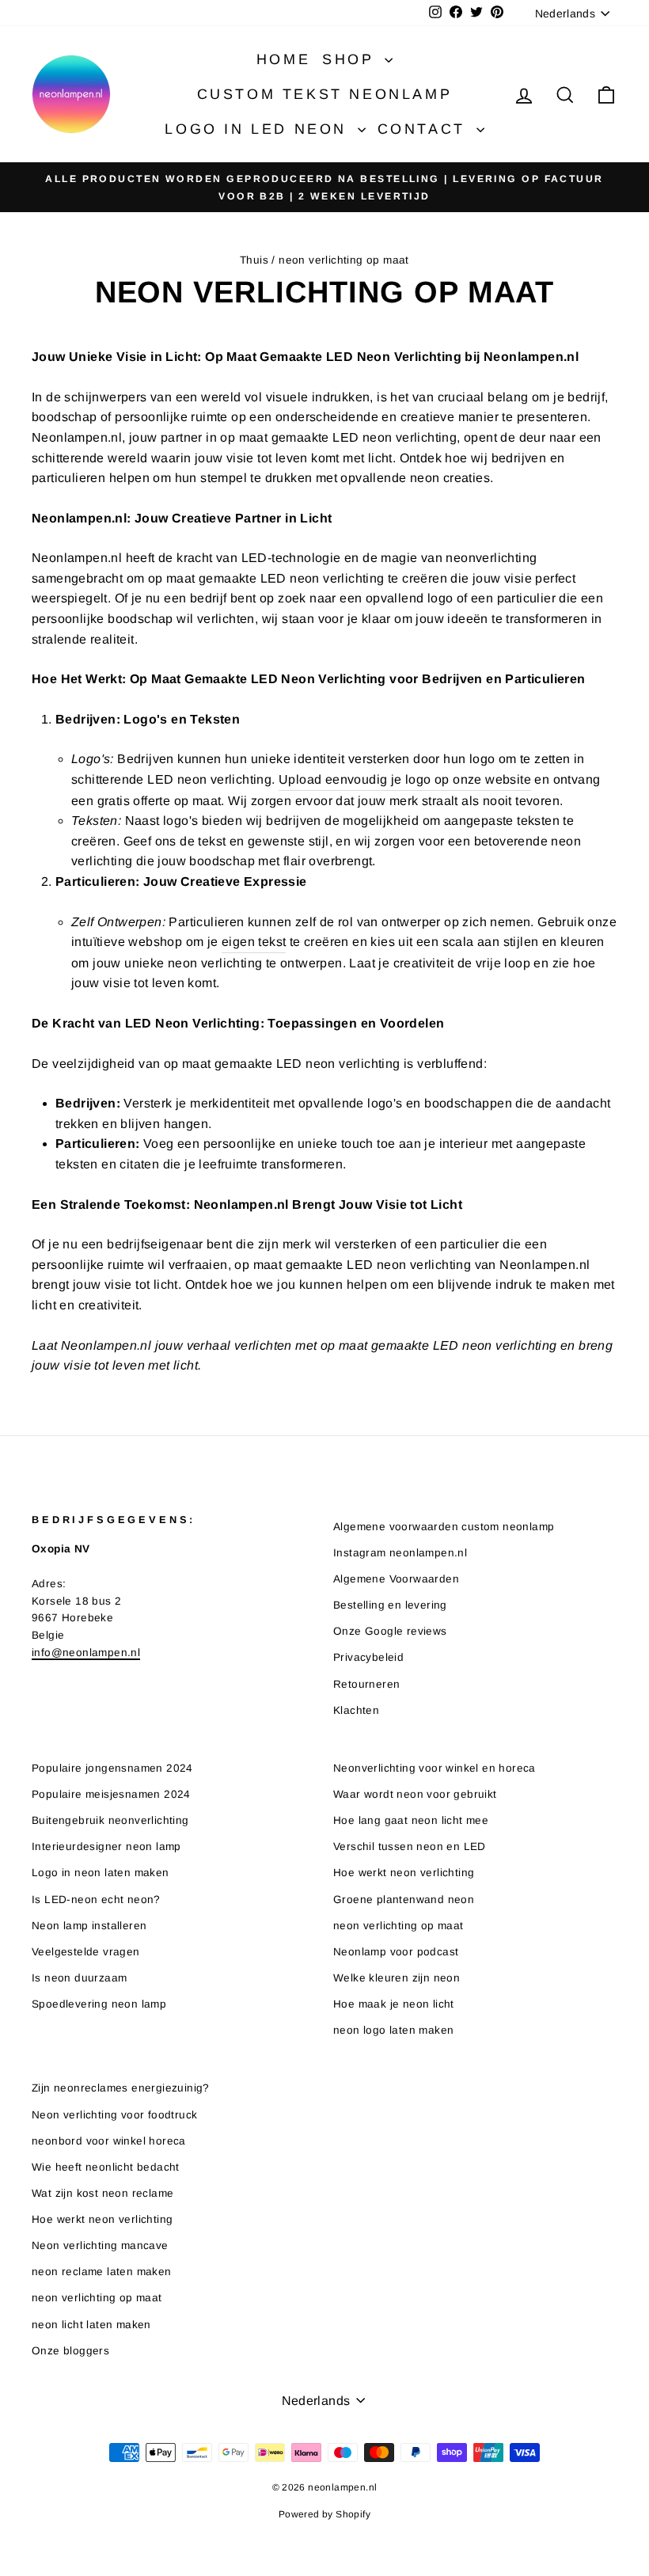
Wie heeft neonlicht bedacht (106, 2167)
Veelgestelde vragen (86, 1952)
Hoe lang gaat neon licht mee (411, 1820)
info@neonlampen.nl (86, 1653)
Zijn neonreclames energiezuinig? (121, 2088)
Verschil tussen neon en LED (410, 1847)
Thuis (254, 260)
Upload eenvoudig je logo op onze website (405, 779)
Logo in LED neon (259, 129)
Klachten (356, 1710)
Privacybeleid (368, 1657)
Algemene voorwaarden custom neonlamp (444, 1527)
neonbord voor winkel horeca (109, 2141)
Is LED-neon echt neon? (96, 1900)
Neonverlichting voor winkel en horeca (435, 1768)
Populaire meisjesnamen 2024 (111, 1794)
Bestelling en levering (390, 1605)
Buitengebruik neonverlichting (110, 1820)
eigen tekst (254, 942)
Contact (425, 129)
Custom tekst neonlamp (325, 94)
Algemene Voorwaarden (396, 1579)
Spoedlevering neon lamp (99, 2004)
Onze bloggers (70, 2351)
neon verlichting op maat (399, 1926)
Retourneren (366, 1684)
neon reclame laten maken (102, 2272)
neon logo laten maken (393, 2030)
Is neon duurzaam (79, 1978)
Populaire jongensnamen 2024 (112, 1768)
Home (283, 59)
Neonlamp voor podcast (396, 1952)
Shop (351, 59)
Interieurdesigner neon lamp (106, 1847)
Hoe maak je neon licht (394, 2004)
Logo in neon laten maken (101, 1873)
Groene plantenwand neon (404, 1900)
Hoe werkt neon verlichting (404, 1873)
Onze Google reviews (390, 1631)
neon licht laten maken (91, 2325)
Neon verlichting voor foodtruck (114, 2115)
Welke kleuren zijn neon (397, 1978)
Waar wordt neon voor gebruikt (415, 1794)
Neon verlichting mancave (100, 2245)
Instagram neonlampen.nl (400, 1553)
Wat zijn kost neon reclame (102, 2193)
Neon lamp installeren (89, 1926)
